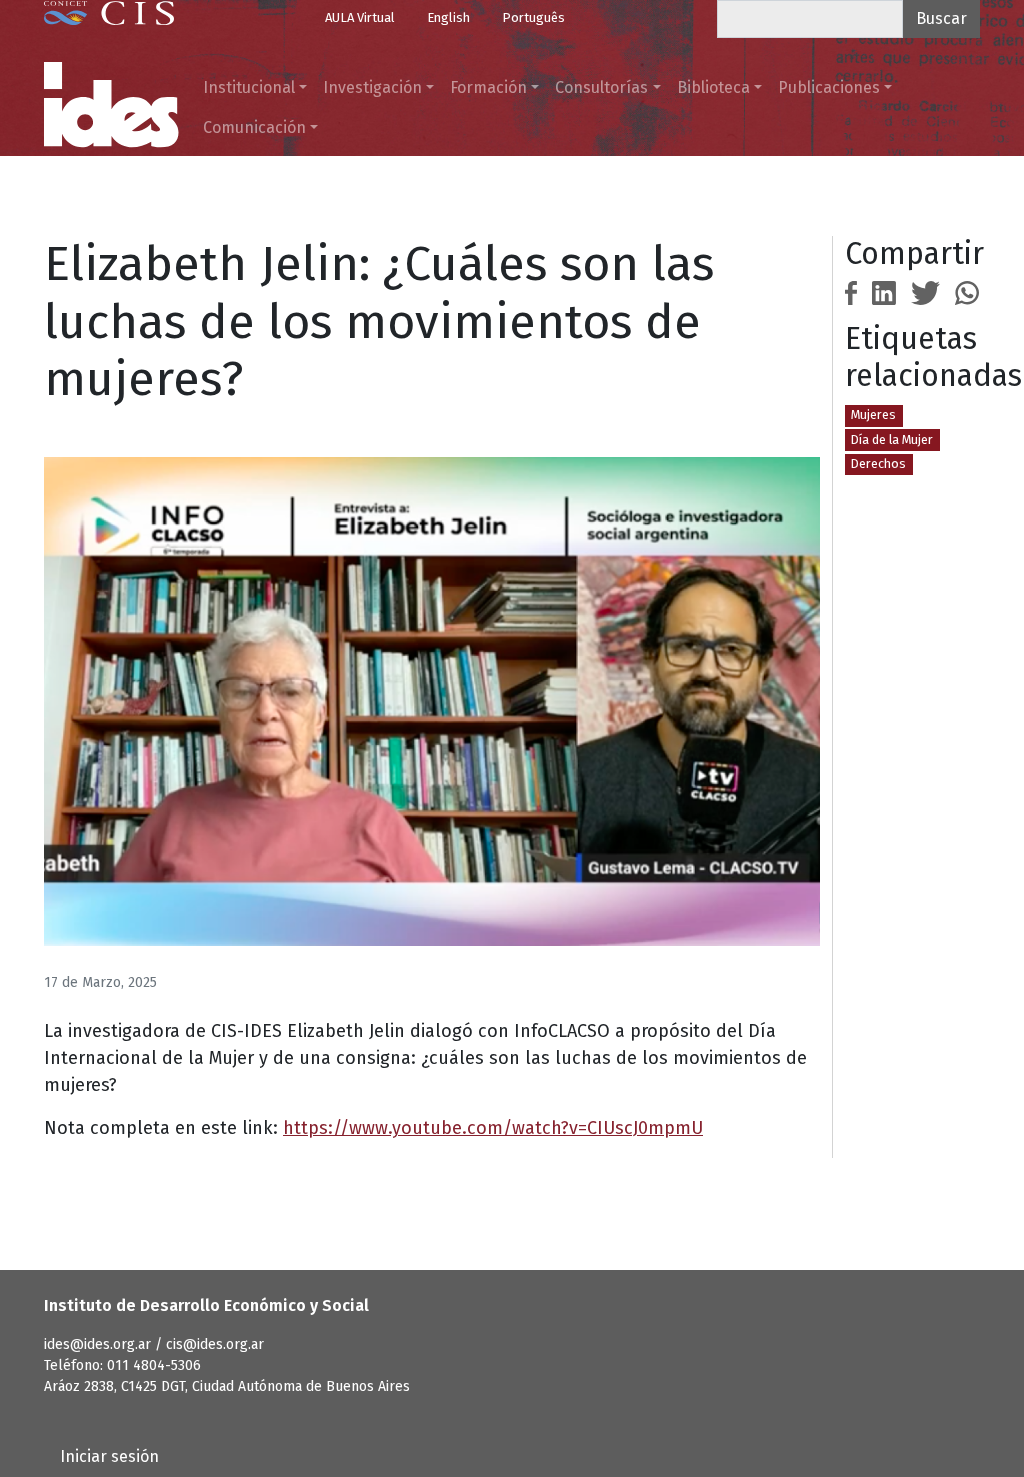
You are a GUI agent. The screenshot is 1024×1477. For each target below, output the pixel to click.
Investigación (372, 87)
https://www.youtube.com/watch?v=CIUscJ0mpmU (493, 1128)
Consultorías (601, 87)
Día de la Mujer (892, 439)
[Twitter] (926, 292)
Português (533, 17)
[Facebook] (851, 292)
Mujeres (873, 414)
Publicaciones (829, 87)
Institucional (249, 87)
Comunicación (254, 127)
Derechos (878, 463)
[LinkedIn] (884, 292)
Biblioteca (713, 87)
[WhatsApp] (967, 292)
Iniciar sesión (109, 1456)
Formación (488, 87)
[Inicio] (111, 105)
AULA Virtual (360, 17)
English (448, 17)
